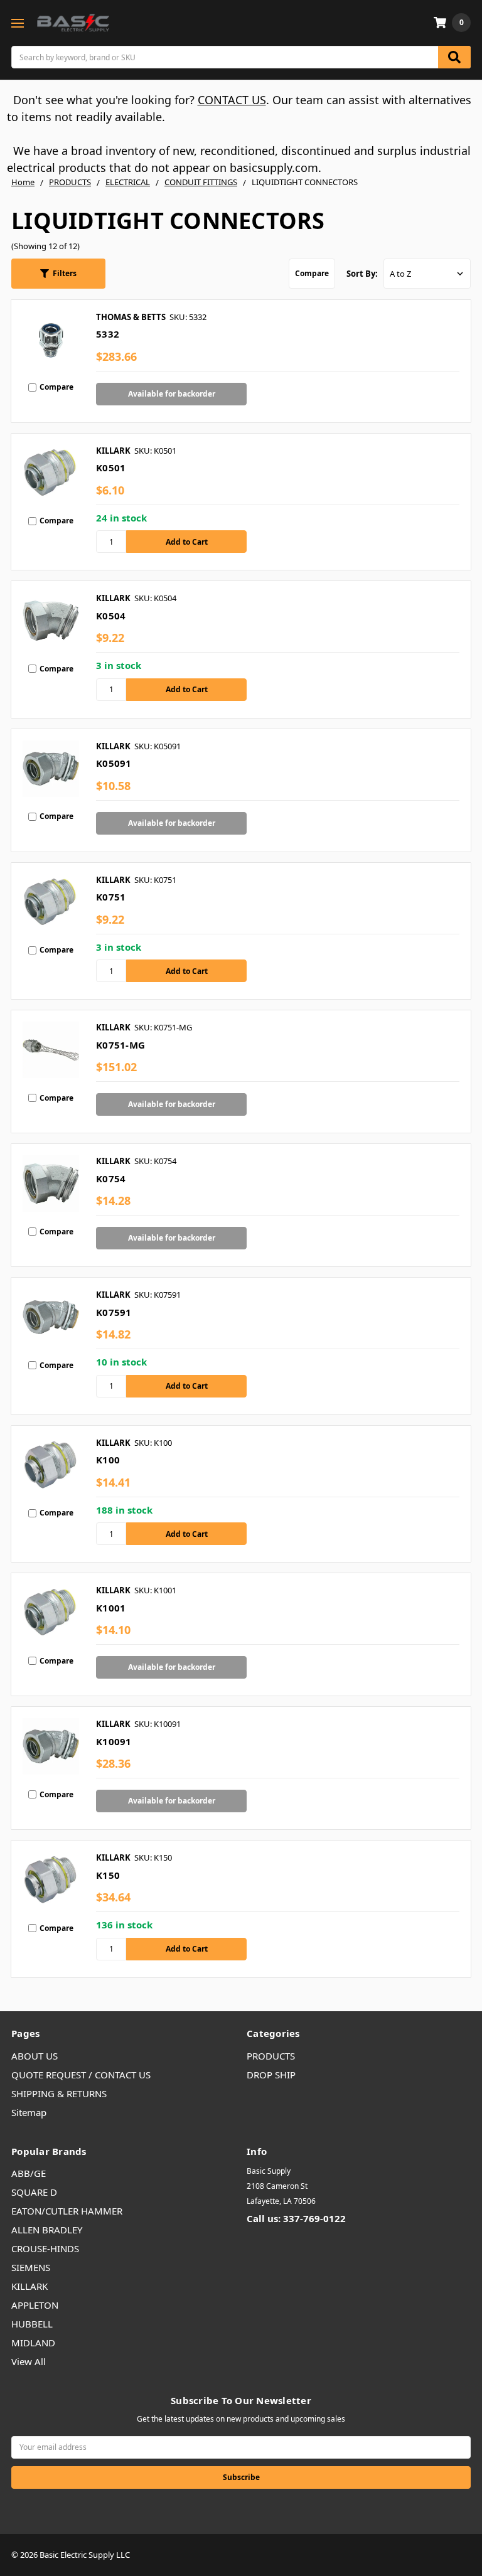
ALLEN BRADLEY (47, 2230)
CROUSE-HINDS (45, 2248)
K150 (108, 1875)
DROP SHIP (271, 2075)
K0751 (111, 897)
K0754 (111, 1178)
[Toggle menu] (17, 23)
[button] (58, 274)
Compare (312, 273)
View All (29, 2361)
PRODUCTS (271, 2056)
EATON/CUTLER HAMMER (67, 2211)
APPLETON (35, 2305)
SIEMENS (31, 2267)
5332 (108, 334)
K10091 (114, 1741)
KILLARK (29, 2286)
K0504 (111, 616)
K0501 (111, 468)
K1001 (111, 1608)
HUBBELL (32, 2324)
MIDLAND (33, 2343)
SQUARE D (34, 2192)
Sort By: (362, 274)
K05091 (114, 763)
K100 (108, 1460)
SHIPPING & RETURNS (59, 2093)
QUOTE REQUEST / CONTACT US (81, 2075)
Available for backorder (172, 394)
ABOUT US (35, 2056)
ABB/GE (29, 2173)
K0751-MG (120, 1045)
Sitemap (29, 2112)
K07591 (114, 1312)
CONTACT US (232, 100)
